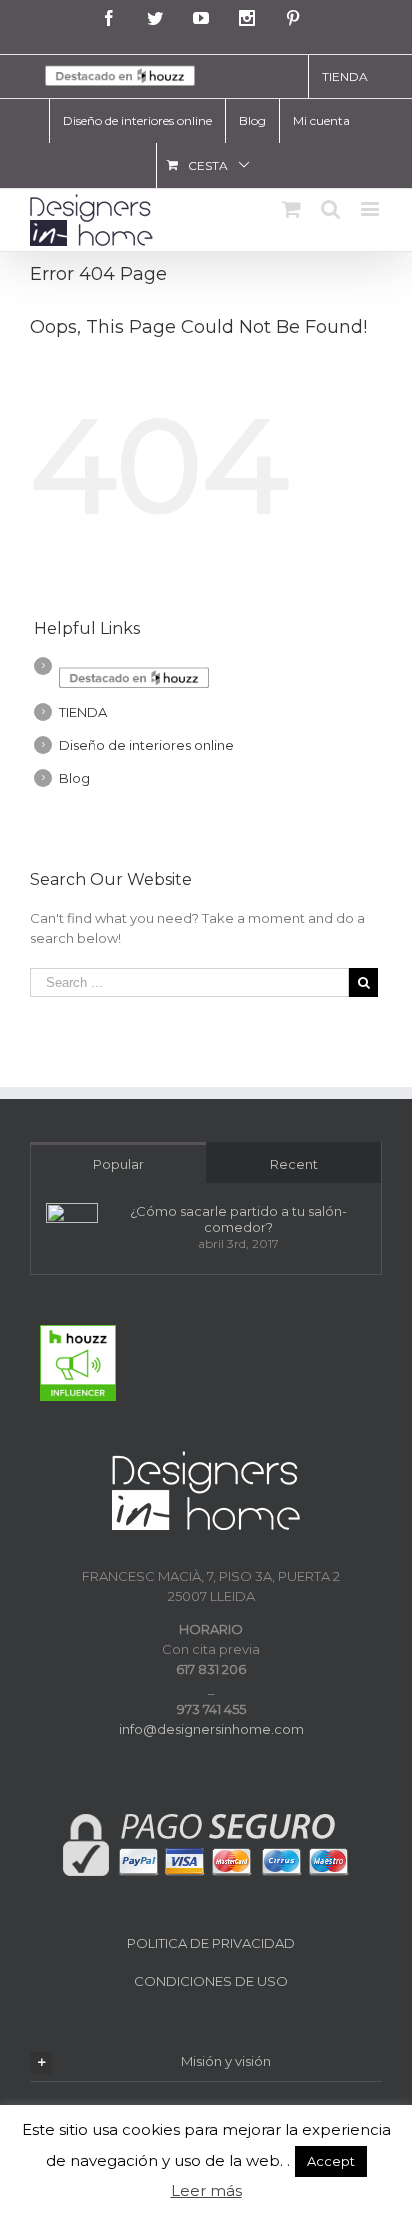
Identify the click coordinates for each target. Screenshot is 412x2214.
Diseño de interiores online (146, 745)
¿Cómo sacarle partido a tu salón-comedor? (238, 1219)
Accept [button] (331, 2161)
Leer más (206, 2190)
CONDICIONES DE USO (211, 1981)
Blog (74, 778)
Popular (118, 1164)
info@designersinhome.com (211, 1729)
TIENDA (83, 712)
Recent (294, 1164)
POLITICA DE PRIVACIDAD (211, 1943)
